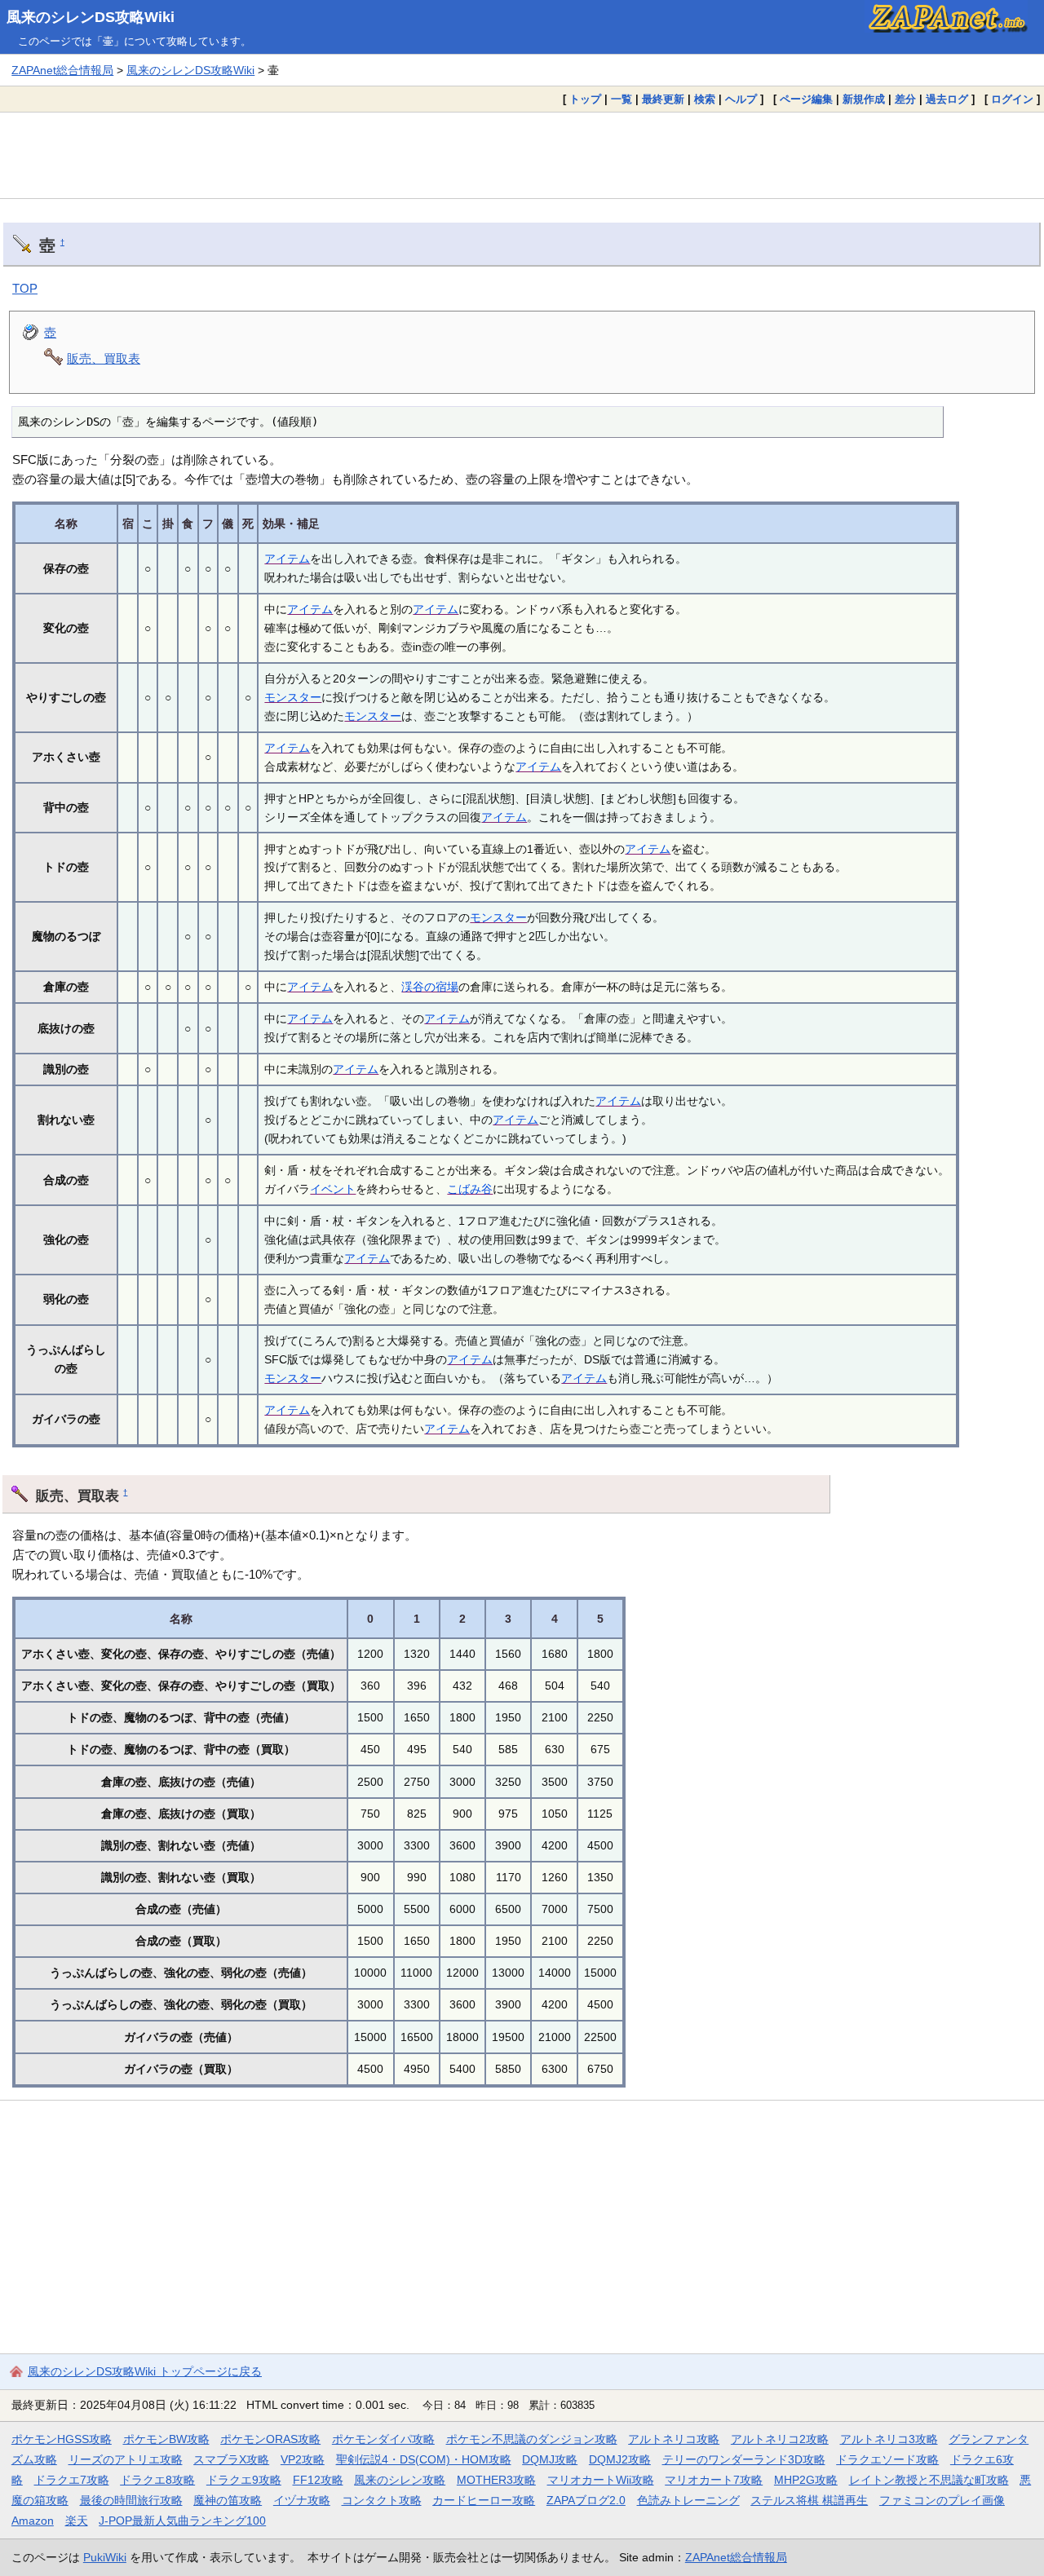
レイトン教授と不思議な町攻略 (929, 2480)
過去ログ (947, 99)
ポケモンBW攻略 (166, 2439)
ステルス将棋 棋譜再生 (809, 2500)
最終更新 (663, 99)
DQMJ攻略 (550, 2459)
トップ (585, 99)
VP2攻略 (303, 2459)
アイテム (287, 559)
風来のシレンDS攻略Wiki (91, 17)
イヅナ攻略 (302, 2500)
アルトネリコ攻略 (674, 2439)
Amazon (33, 2521)
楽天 (77, 2521)
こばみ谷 (470, 1189)
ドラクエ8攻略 (157, 2480)
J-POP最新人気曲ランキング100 (182, 2521)
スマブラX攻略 (231, 2459)
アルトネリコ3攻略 (889, 2439)
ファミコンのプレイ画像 (942, 2500)
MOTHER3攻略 (496, 2480)
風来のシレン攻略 (400, 2480)
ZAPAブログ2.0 (586, 2500)
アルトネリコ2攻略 (780, 2439)
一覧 (622, 99)
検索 (705, 99)
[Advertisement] (522, 155)
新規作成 (864, 99)
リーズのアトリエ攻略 (126, 2459)
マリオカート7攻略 (714, 2480)
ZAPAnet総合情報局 (62, 70)
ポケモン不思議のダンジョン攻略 (532, 2439)
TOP (25, 288)
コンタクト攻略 (382, 2500)
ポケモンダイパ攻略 (383, 2439)
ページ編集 (806, 99)
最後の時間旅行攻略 (131, 2500)
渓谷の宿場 (430, 987)
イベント (333, 1189)
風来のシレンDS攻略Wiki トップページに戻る (145, 2371)
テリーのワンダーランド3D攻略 (744, 2459)
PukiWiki (105, 2557)
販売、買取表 (104, 358)
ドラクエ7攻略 (72, 2480)
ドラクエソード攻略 (887, 2459)
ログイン (1012, 99)
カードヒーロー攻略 (484, 2500)
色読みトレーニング (688, 2500)
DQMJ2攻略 (620, 2459)
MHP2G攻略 (806, 2480)
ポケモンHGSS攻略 (62, 2439)
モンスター (293, 697)
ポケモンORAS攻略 (270, 2439)
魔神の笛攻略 (228, 2500)
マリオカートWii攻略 (601, 2480)
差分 (905, 99)
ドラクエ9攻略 (244, 2480)
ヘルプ (741, 99)
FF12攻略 (318, 2480)
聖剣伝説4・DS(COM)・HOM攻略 (424, 2459)
